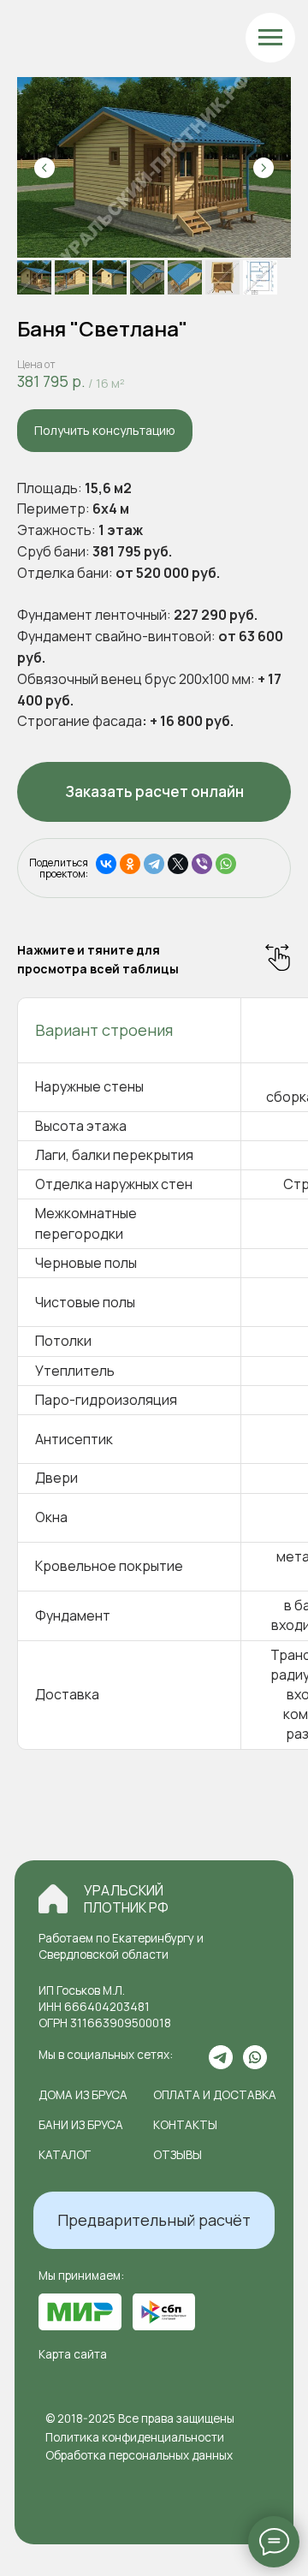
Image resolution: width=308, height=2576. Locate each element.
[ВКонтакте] (106, 864)
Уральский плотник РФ (126, 1899)
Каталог (65, 2155)
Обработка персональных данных (139, 2455)
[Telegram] (154, 864)
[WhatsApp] (226, 864)
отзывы (178, 2155)
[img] (53, 1899)
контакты (185, 2125)
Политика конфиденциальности (135, 2437)
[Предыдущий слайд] (44, 168)
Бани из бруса (81, 2125)
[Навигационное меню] (270, 38)
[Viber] (202, 864)
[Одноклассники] (130, 864)
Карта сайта (73, 2354)
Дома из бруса (83, 2095)
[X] (178, 864)
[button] (105, 431)
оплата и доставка (215, 2095)
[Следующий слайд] (264, 168)
